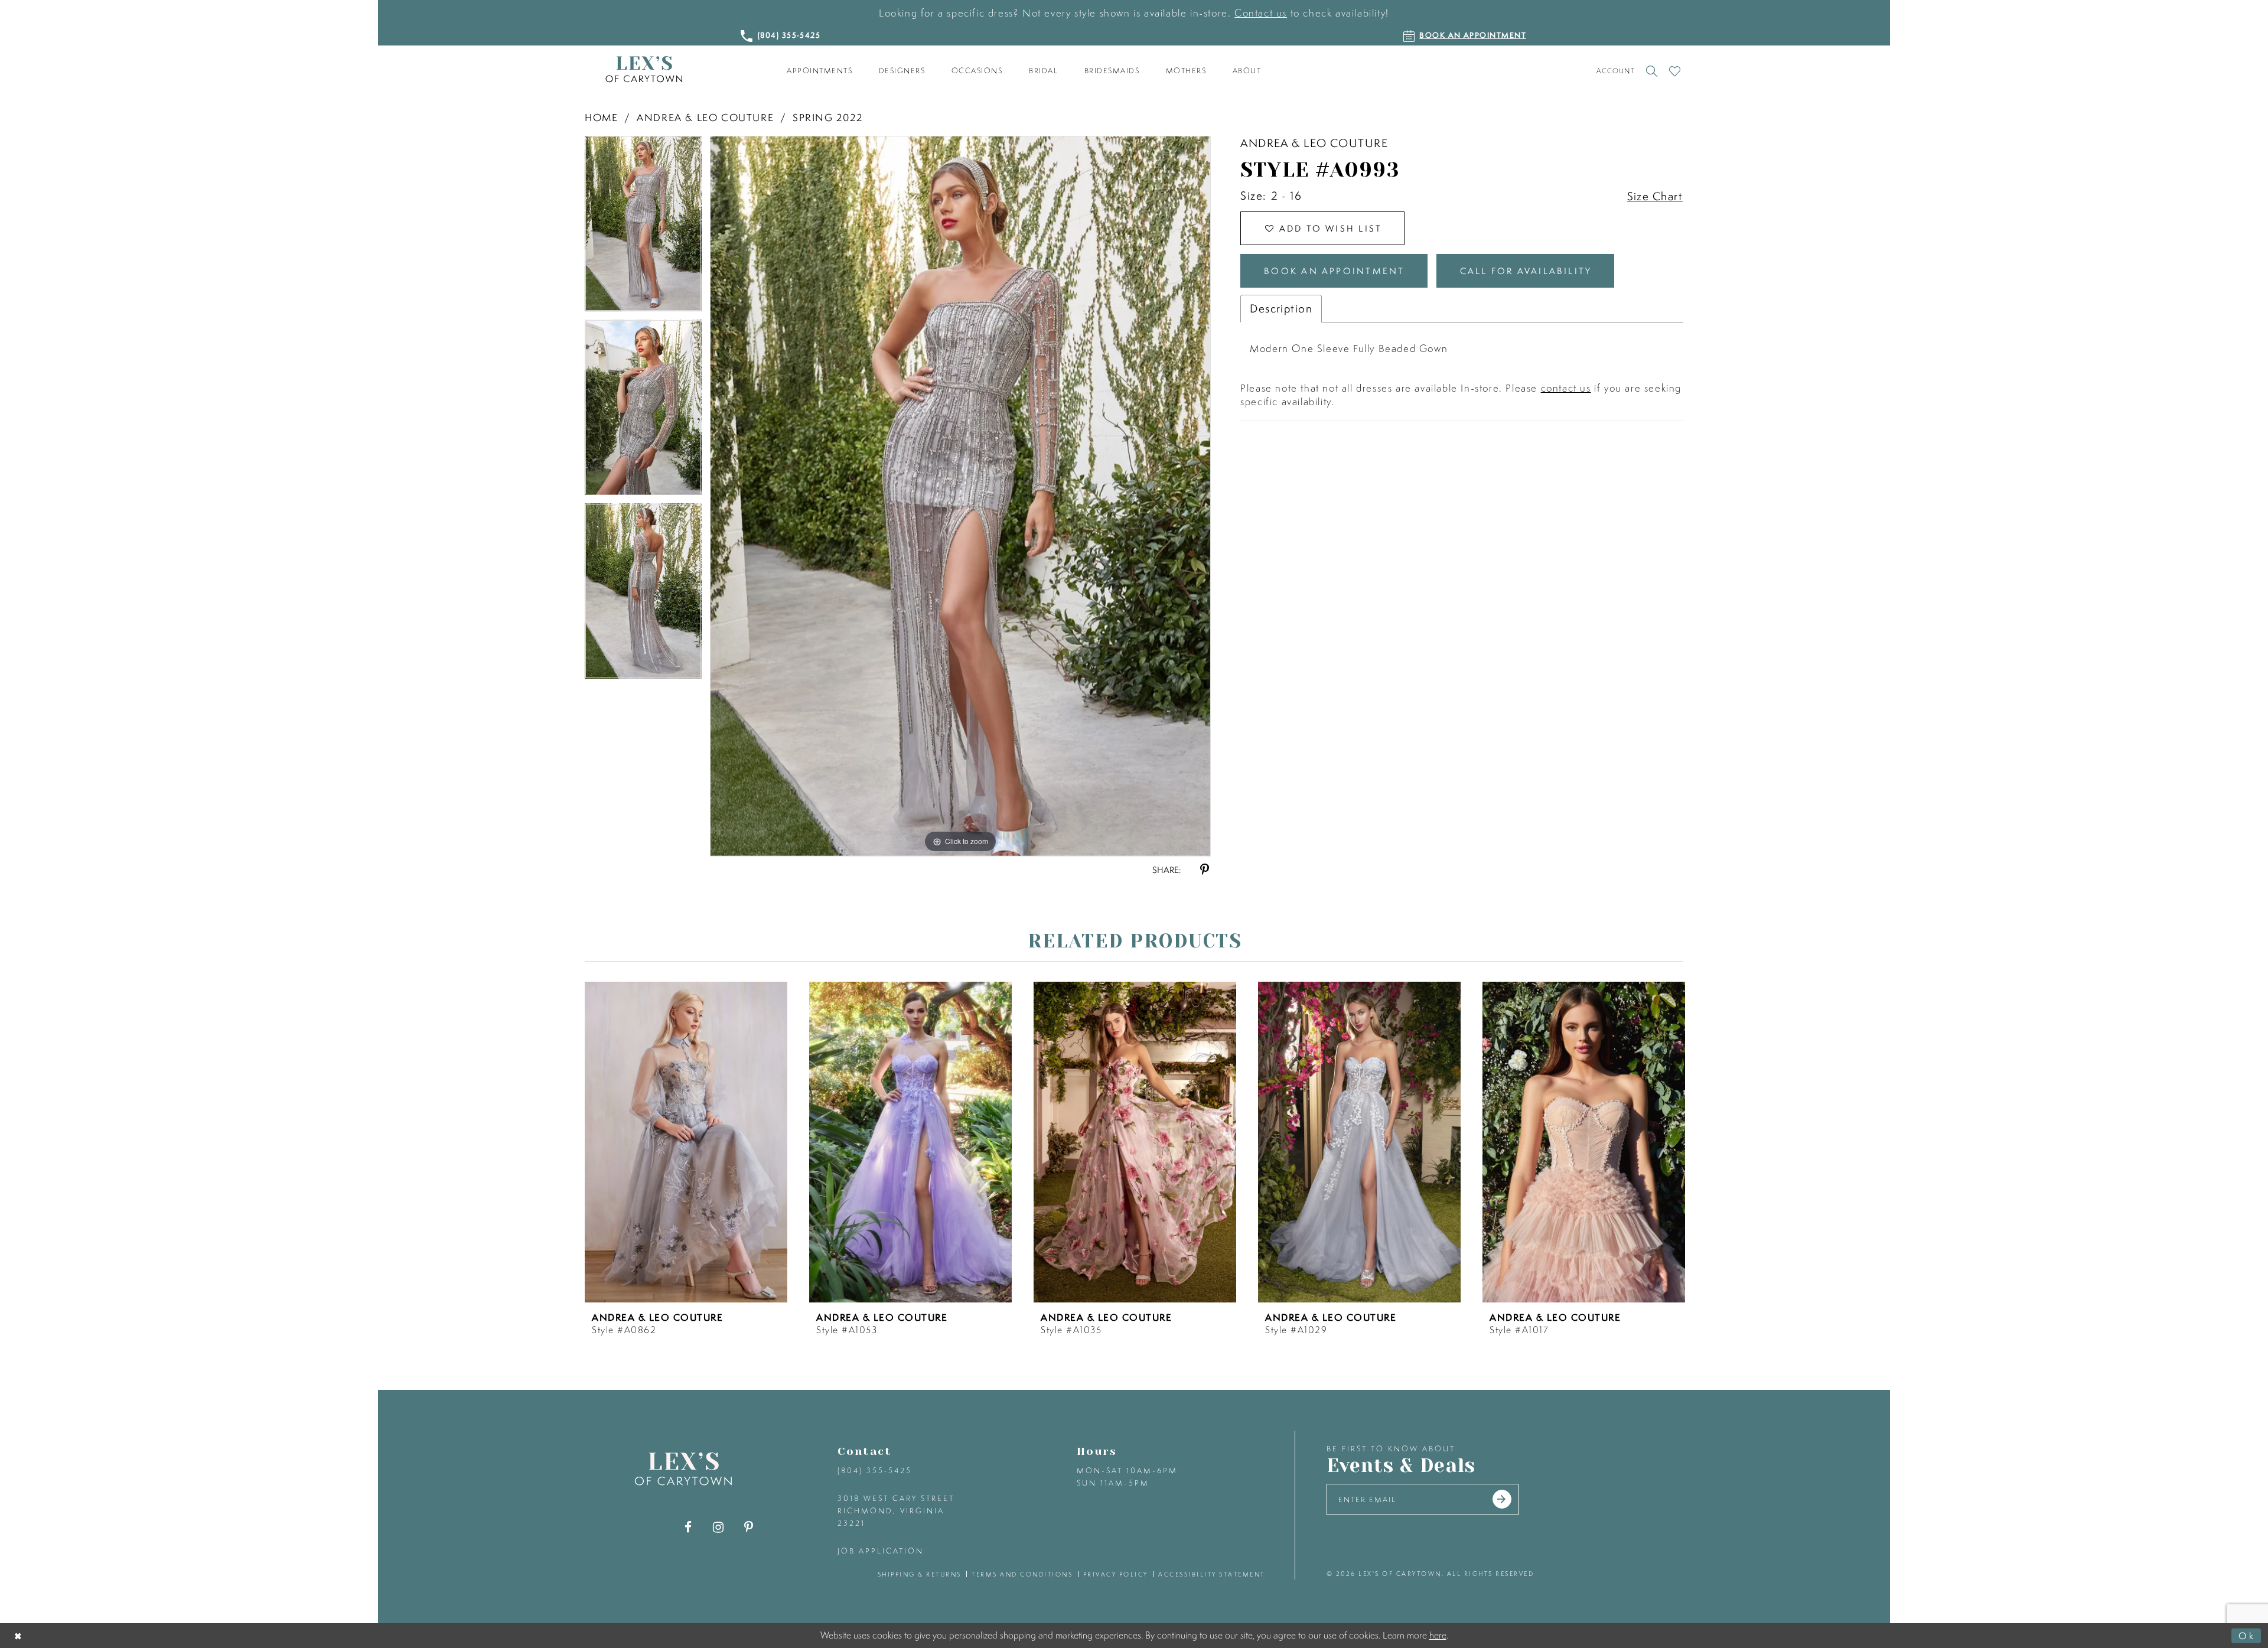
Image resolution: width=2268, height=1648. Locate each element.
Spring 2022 (828, 117)
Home (601, 117)
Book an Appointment (1334, 271)
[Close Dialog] (19, 1635)
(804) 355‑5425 (875, 1471)
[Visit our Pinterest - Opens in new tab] (749, 1527)
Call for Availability (1526, 271)
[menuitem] (820, 71)
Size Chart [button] (1655, 196)
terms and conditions (1022, 1574)
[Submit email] (1502, 1499)
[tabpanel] (643, 228)
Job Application (881, 1551)
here (1438, 1635)
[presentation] (686, 1142)
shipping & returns (920, 1574)
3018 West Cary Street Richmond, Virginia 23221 (896, 1511)
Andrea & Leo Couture (705, 117)
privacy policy (1116, 1574)
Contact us (1261, 13)
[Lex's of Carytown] (644, 69)
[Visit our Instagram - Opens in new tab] (718, 1527)
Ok (2247, 1635)
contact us (1566, 388)
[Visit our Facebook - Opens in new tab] (688, 1527)
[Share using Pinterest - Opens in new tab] (1205, 870)
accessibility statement (1212, 1574)
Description (1281, 308)
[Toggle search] (1652, 71)
